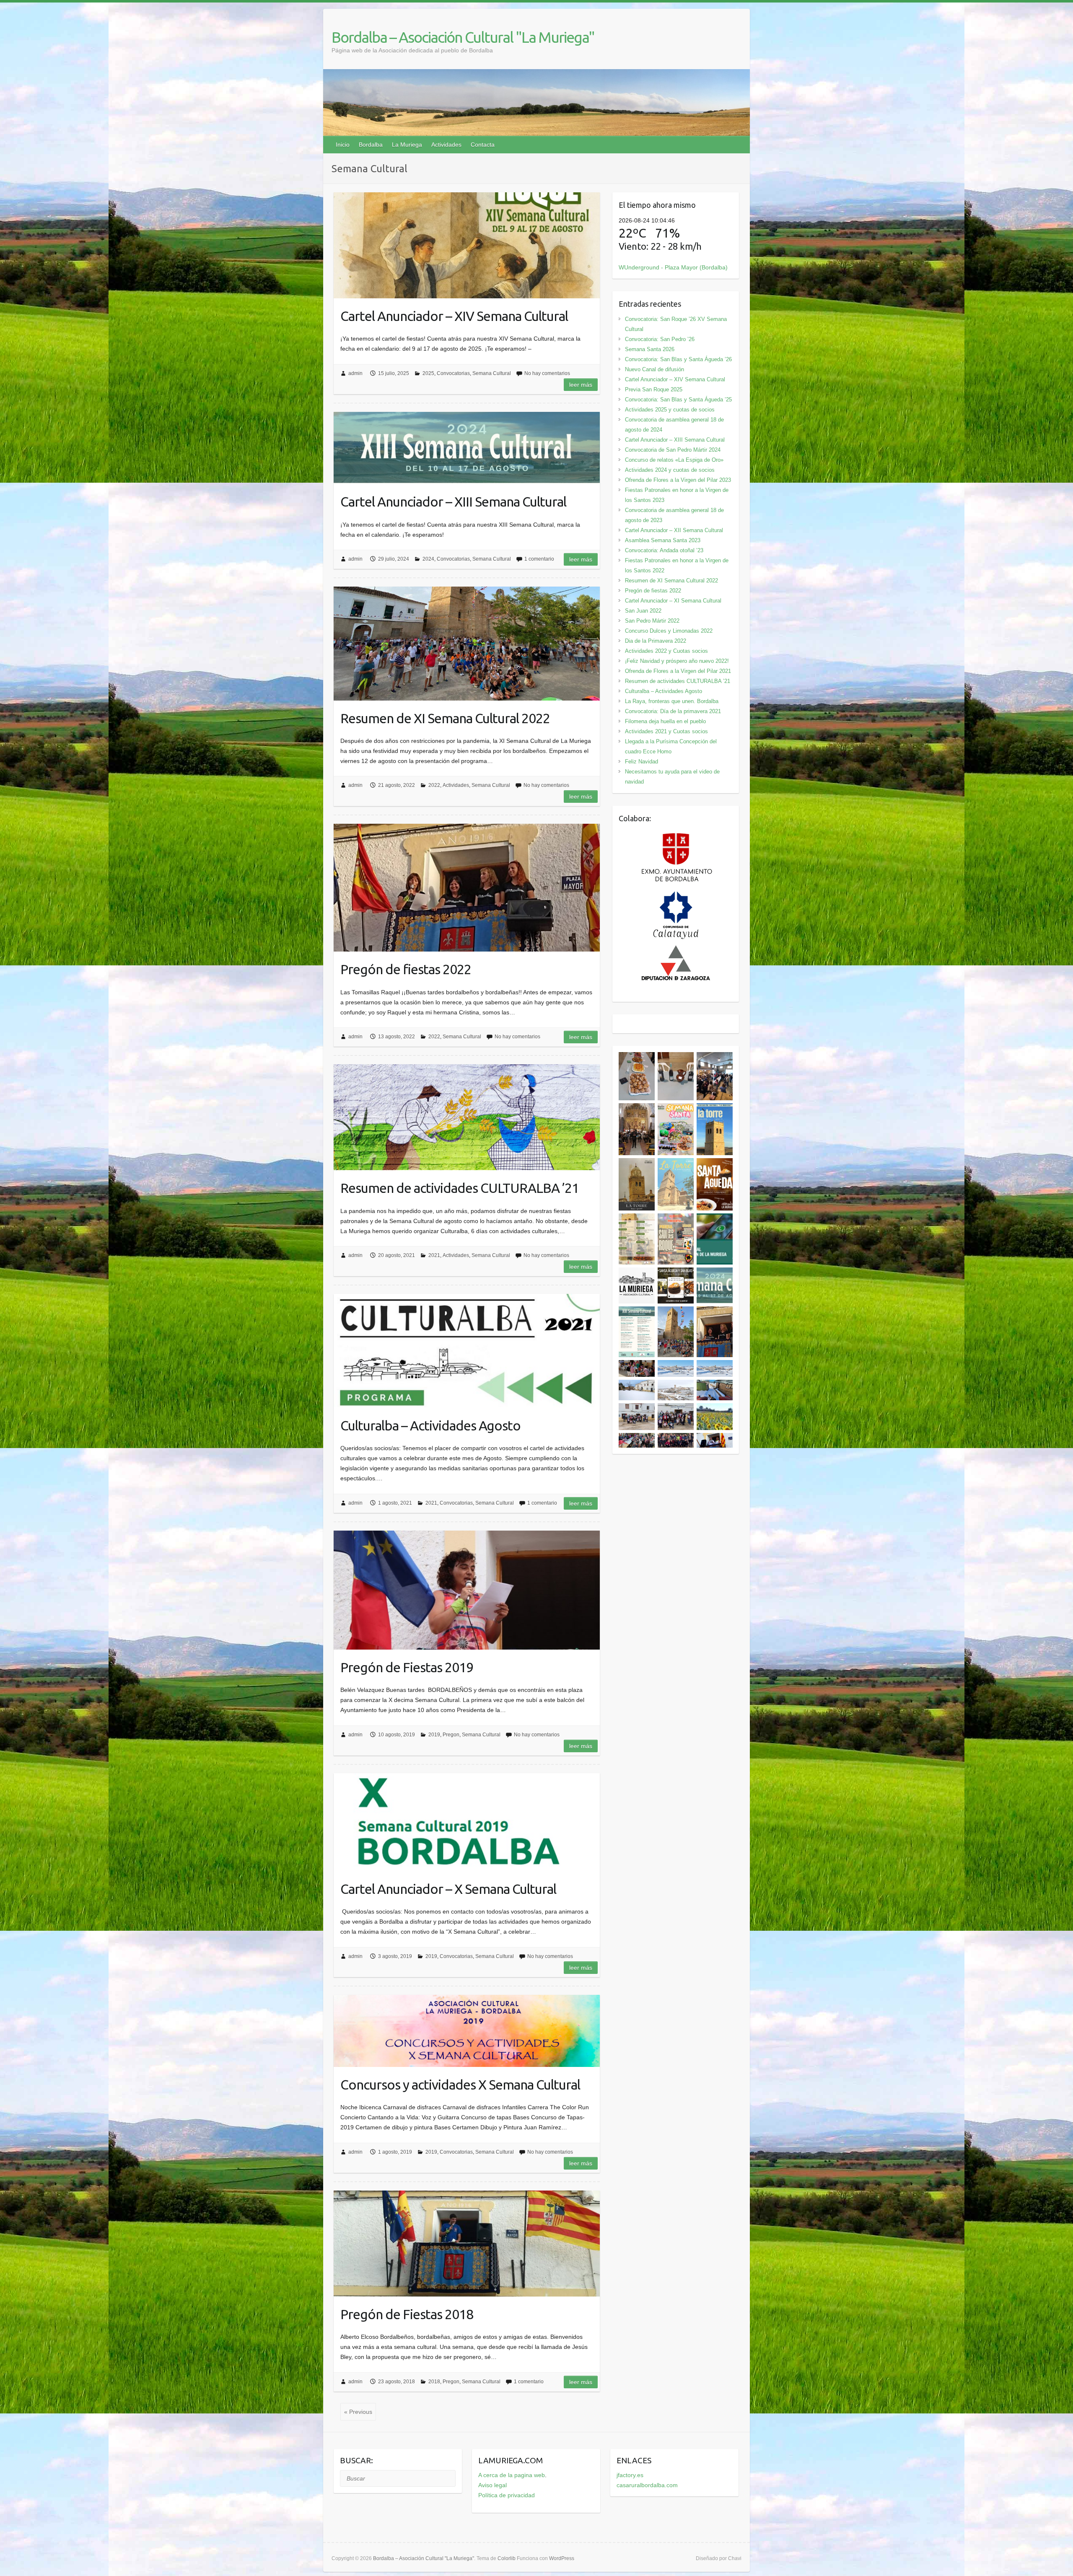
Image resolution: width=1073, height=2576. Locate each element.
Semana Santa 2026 (650, 349)
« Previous (358, 2412)
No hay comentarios (547, 373)
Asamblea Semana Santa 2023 (663, 540)
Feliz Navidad (641, 762)
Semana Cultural (492, 373)
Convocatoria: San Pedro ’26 (660, 339)
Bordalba (371, 145)
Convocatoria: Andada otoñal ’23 (664, 550)
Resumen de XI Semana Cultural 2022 (445, 718)
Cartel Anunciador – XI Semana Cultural (673, 601)
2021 (434, 1255)
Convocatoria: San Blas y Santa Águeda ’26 (678, 359)
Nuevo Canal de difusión (654, 369)
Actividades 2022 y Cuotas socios (666, 651)
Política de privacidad (507, 2495)
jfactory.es (630, 2475)
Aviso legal (492, 2485)
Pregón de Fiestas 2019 (407, 1667)
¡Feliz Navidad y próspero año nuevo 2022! (677, 661)
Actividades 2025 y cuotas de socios (670, 410)
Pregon (451, 1735)
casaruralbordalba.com (647, 2485)
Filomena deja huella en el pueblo (665, 721)
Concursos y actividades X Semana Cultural (460, 2085)
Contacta (483, 145)
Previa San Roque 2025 (654, 389)
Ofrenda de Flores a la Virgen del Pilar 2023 (678, 480)
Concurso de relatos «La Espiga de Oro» (674, 460)
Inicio (343, 145)
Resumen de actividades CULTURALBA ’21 (460, 1188)
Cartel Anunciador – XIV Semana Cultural (454, 316)
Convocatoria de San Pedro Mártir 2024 (673, 450)
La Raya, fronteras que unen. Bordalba (672, 701)
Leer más (581, 385)
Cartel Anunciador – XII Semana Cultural (674, 530)
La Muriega (407, 145)
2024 (428, 559)
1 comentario (539, 559)
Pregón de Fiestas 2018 (407, 2314)
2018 (434, 2382)
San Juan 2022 (643, 611)
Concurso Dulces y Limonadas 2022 (669, 631)
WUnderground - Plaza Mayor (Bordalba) (673, 267)
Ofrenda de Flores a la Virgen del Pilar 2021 (678, 671)
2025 (428, 373)
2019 (434, 1735)
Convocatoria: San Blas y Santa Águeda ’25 (678, 400)
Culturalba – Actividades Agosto (430, 1425)
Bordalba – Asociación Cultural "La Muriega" (463, 37)
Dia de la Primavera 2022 (656, 641)
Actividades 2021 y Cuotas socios (666, 731)
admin (355, 373)
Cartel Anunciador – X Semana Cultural (448, 1889)
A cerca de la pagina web (512, 2475)
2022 (434, 785)
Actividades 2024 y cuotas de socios (670, 470)
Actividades (446, 145)
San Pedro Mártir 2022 (652, 621)
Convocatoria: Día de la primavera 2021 (673, 711)
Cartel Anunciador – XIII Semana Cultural (453, 502)
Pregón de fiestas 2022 (406, 969)
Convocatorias (453, 373)
